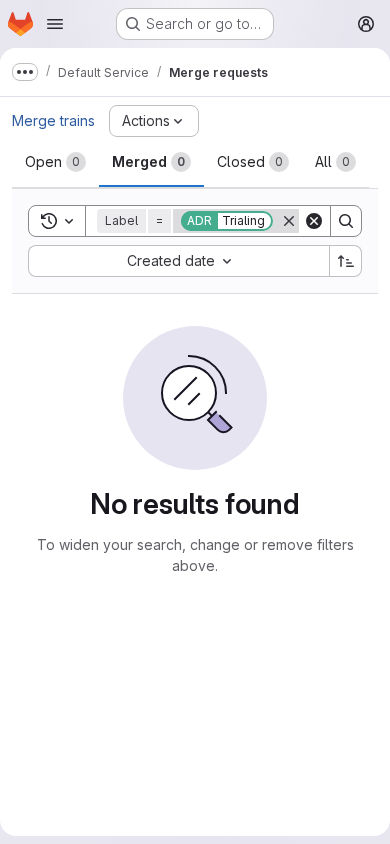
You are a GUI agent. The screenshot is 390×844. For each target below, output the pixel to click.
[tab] (55, 162)
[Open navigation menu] (55, 24)
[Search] (346, 221)
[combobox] (178, 261)
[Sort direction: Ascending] (346, 261)
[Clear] (314, 221)
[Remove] (289, 221)
